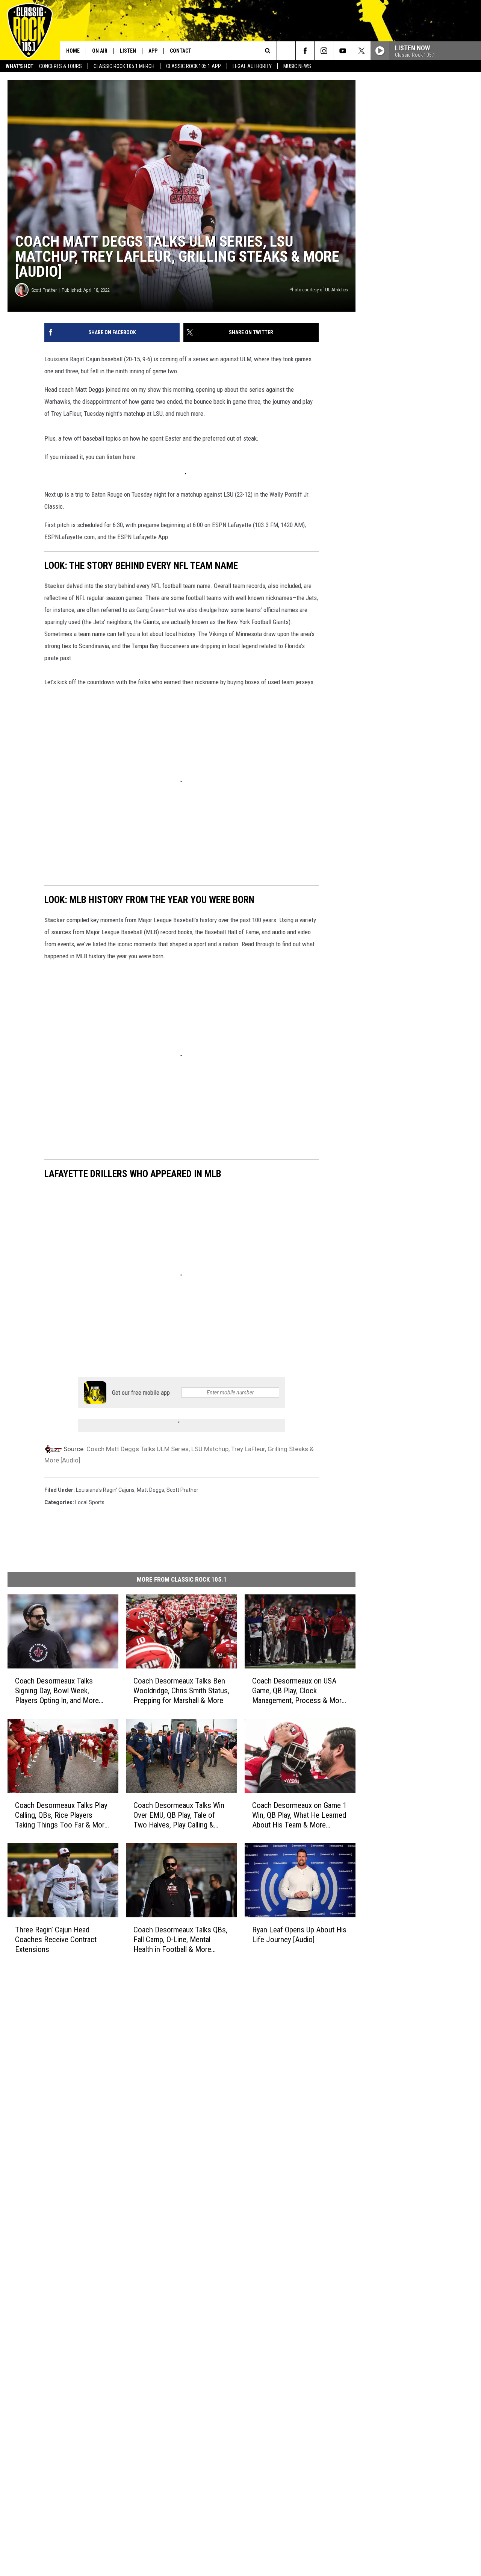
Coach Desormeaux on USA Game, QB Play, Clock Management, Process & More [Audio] (299, 1691)
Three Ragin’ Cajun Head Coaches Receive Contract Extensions (56, 1940)
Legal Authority (252, 66)
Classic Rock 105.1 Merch (124, 66)
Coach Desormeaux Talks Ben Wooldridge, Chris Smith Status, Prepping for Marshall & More (181, 1691)
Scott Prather (44, 290)
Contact (181, 51)
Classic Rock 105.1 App (194, 66)
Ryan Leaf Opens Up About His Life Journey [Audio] (299, 1935)
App (153, 51)
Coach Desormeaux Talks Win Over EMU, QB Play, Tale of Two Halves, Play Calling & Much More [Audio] (179, 1815)
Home (73, 51)
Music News (297, 66)
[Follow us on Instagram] (324, 51)
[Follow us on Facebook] (305, 51)
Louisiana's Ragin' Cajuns (105, 1490)
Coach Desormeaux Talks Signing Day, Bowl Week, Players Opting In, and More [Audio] (57, 1691)
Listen (128, 51)
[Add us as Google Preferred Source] (286, 51)
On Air (100, 51)
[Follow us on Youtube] (343, 51)
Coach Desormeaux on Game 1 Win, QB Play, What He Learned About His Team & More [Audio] (299, 1815)
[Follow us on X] (361, 51)
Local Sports (90, 1502)
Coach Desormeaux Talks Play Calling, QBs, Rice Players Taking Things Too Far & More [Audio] (62, 1815)
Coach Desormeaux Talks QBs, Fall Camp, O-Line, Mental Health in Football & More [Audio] (180, 1940)
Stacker (55, 586)
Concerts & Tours (61, 66)
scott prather (182, 1490)
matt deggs (151, 1490)
